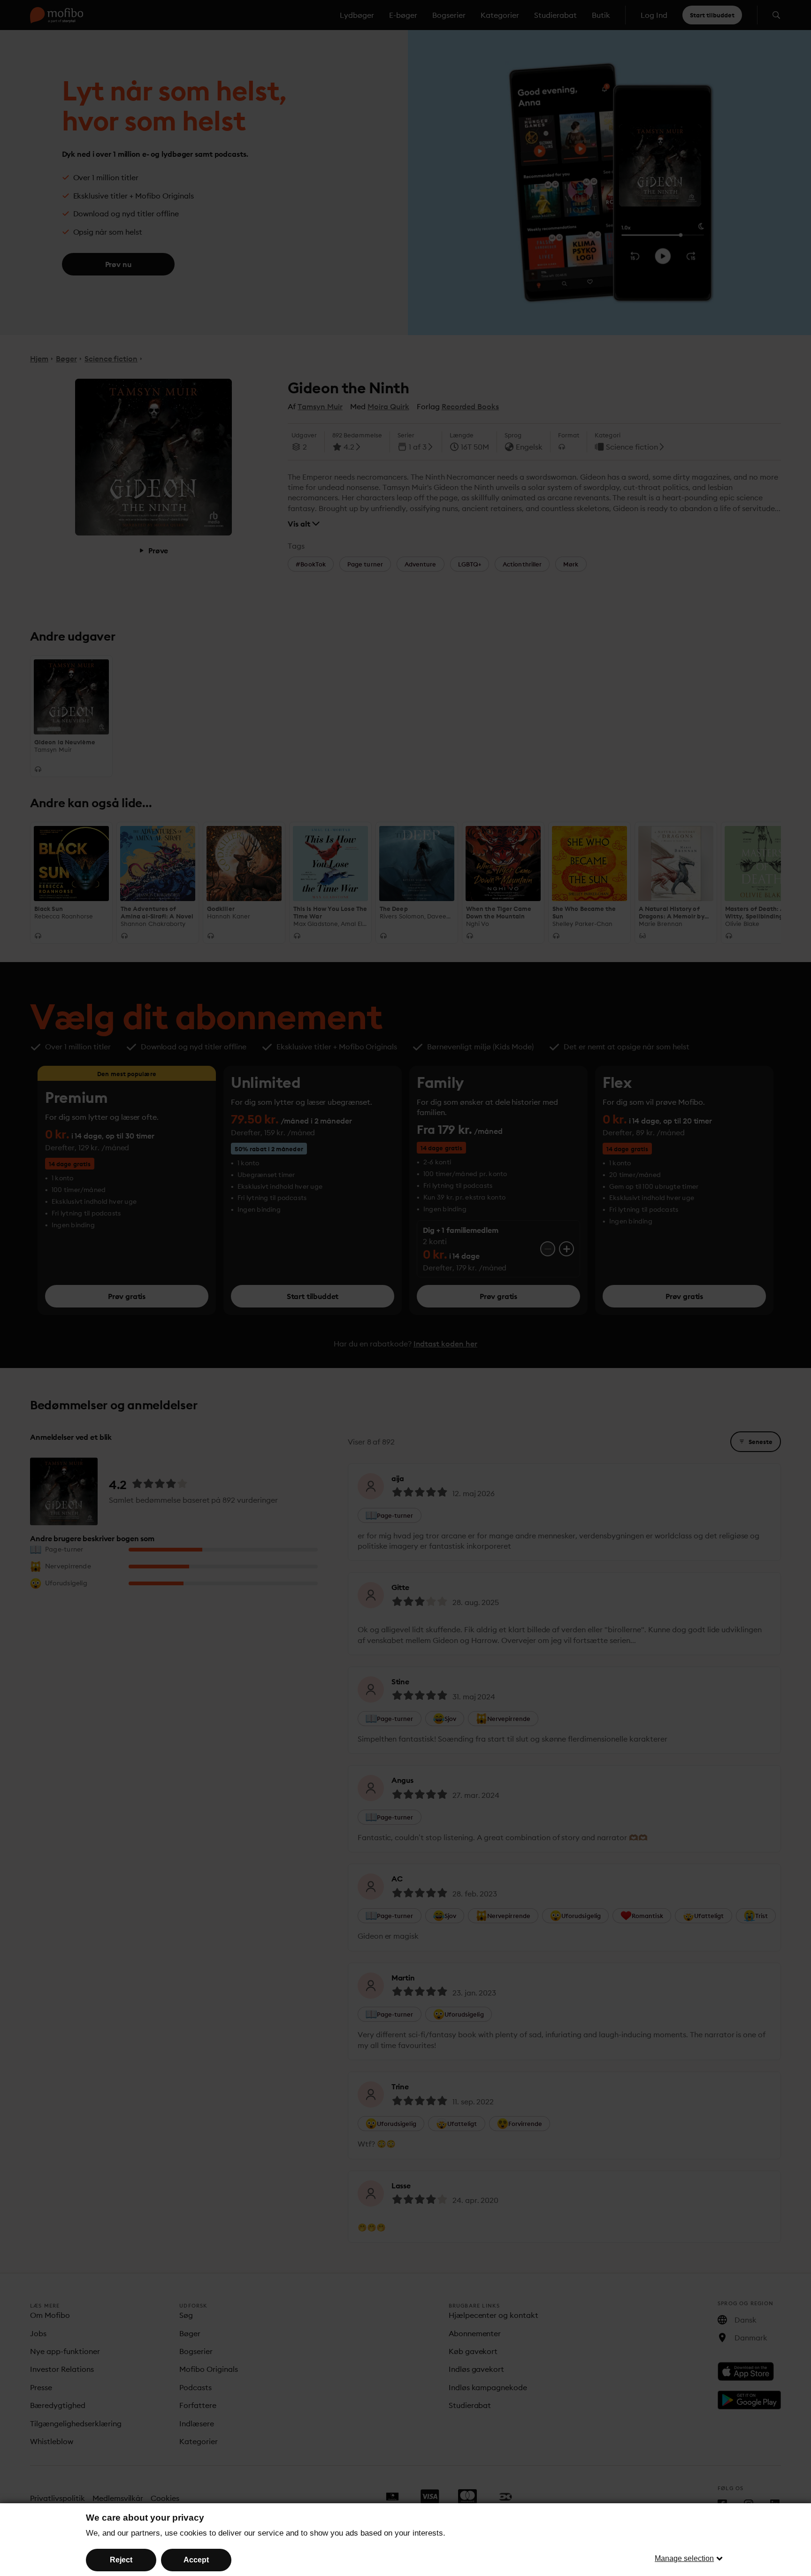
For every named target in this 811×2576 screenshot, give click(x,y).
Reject (121, 2560)
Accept (196, 2560)
